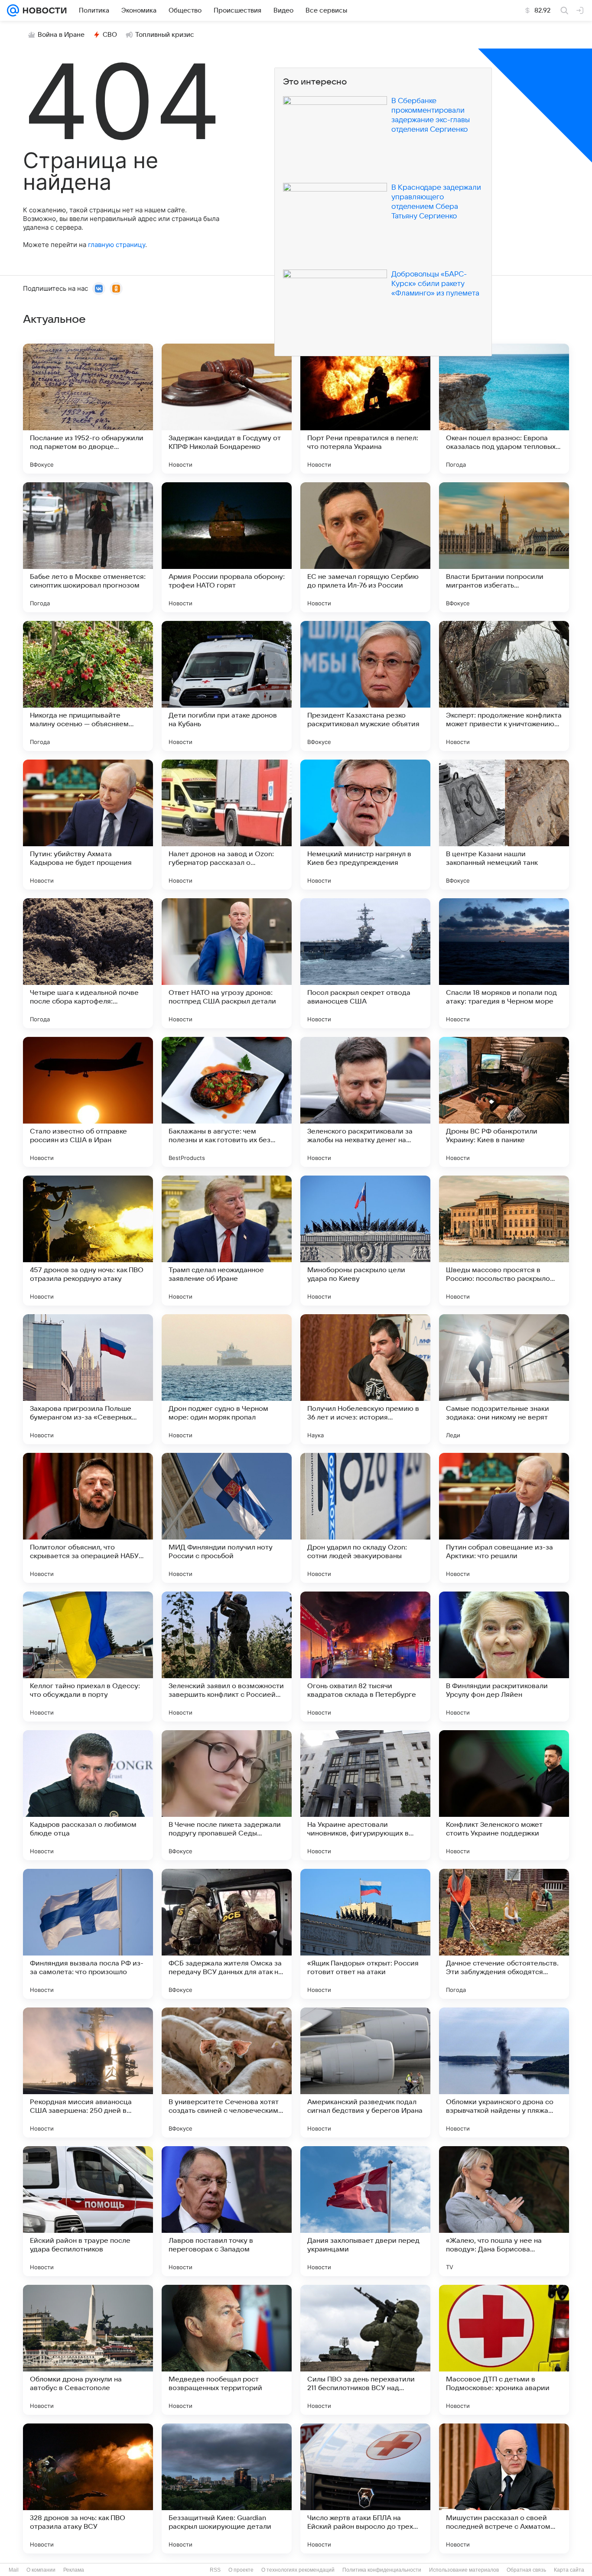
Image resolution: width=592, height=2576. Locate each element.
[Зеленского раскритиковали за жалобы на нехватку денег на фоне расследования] (365, 1102)
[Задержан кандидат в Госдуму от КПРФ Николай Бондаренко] (227, 409)
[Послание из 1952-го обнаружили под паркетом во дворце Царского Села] (88, 409)
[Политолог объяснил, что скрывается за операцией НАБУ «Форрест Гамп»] (88, 1518)
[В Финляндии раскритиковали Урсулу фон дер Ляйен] (504, 1657)
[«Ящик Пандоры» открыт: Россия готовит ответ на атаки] (365, 1934)
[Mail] (13, 10)
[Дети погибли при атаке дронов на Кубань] (227, 686)
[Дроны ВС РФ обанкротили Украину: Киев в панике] (504, 1102)
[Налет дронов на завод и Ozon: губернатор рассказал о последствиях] (227, 825)
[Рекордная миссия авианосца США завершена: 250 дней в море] (88, 2072)
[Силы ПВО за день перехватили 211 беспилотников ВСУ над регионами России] (365, 2350)
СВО (110, 35)
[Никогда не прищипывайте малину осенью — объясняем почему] (88, 686)
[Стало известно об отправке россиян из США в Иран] (88, 1102)
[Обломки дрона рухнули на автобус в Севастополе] (88, 2350)
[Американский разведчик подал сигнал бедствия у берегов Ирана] (365, 2072)
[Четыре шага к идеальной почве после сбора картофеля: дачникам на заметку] (88, 963)
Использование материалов (464, 2570)
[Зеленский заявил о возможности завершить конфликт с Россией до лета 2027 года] (227, 1657)
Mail (14, 2570)
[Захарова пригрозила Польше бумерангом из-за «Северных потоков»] (88, 1379)
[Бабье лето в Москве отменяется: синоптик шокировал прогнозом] (88, 547)
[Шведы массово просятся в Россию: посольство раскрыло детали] (504, 1241)
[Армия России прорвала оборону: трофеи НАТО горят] (227, 547)
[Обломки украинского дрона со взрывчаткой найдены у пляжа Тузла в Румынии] (504, 2072)
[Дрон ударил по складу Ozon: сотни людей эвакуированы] (365, 1518)
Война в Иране (61, 35)
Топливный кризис (165, 35)
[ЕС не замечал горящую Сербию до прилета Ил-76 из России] (365, 547)
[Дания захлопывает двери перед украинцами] (365, 2211)
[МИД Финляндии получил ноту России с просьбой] (227, 1518)
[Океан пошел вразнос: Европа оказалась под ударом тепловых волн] (504, 409)
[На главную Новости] (43, 10)
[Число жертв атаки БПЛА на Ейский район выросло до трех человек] (365, 2488)
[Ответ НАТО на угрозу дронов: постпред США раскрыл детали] (227, 963)
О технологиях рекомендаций (298, 2570)
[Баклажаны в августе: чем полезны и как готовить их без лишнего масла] (227, 1102)
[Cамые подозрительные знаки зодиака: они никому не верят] (504, 1379)
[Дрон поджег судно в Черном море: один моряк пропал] (227, 1379)
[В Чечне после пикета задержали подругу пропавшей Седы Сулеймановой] (227, 1795)
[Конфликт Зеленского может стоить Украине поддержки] (504, 1795)
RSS (215, 2570)
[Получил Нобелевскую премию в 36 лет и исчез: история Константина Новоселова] (365, 1379)
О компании (41, 2570)
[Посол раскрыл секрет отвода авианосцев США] (365, 963)
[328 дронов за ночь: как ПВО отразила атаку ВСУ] (88, 2488)
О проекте (241, 2570)
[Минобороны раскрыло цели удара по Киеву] (365, 1241)
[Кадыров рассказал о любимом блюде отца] (88, 1795)
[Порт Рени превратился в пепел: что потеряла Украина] (365, 409)
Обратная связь (526, 2570)
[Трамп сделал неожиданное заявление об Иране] (227, 1241)
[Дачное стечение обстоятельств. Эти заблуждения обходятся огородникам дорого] (504, 1934)
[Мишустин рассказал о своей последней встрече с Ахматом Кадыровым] (504, 2488)
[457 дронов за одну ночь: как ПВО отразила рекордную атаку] (88, 1241)
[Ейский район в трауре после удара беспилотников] (88, 2211)
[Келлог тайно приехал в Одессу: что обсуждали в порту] (88, 1657)
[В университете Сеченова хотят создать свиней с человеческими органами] (227, 2072)
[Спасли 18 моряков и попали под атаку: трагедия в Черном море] (504, 963)
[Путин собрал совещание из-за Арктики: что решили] (504, 1518)
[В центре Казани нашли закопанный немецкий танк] (504, 825)
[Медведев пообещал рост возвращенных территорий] (227, 2350)
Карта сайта (569, 2570)
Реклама (74, 2570)
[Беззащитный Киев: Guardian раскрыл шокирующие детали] (227, 2488)
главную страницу (117, 245)
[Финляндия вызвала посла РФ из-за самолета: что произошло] (88, 1934)
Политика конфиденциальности (382, 2570)
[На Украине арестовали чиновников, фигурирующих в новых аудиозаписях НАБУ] (365, 1795)
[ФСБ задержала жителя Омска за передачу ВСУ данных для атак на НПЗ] (227, 1934)
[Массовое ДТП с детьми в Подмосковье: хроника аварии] (504, 2350)
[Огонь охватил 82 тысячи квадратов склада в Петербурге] (365, 1657)
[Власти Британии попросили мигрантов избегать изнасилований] (504, 547)
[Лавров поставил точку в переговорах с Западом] (227, 2211)
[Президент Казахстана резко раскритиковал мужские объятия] (365, 686)
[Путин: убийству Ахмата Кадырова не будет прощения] (88, 825)
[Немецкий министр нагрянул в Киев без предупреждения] (365, 825)
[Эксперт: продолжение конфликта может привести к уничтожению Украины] (504, 686)
